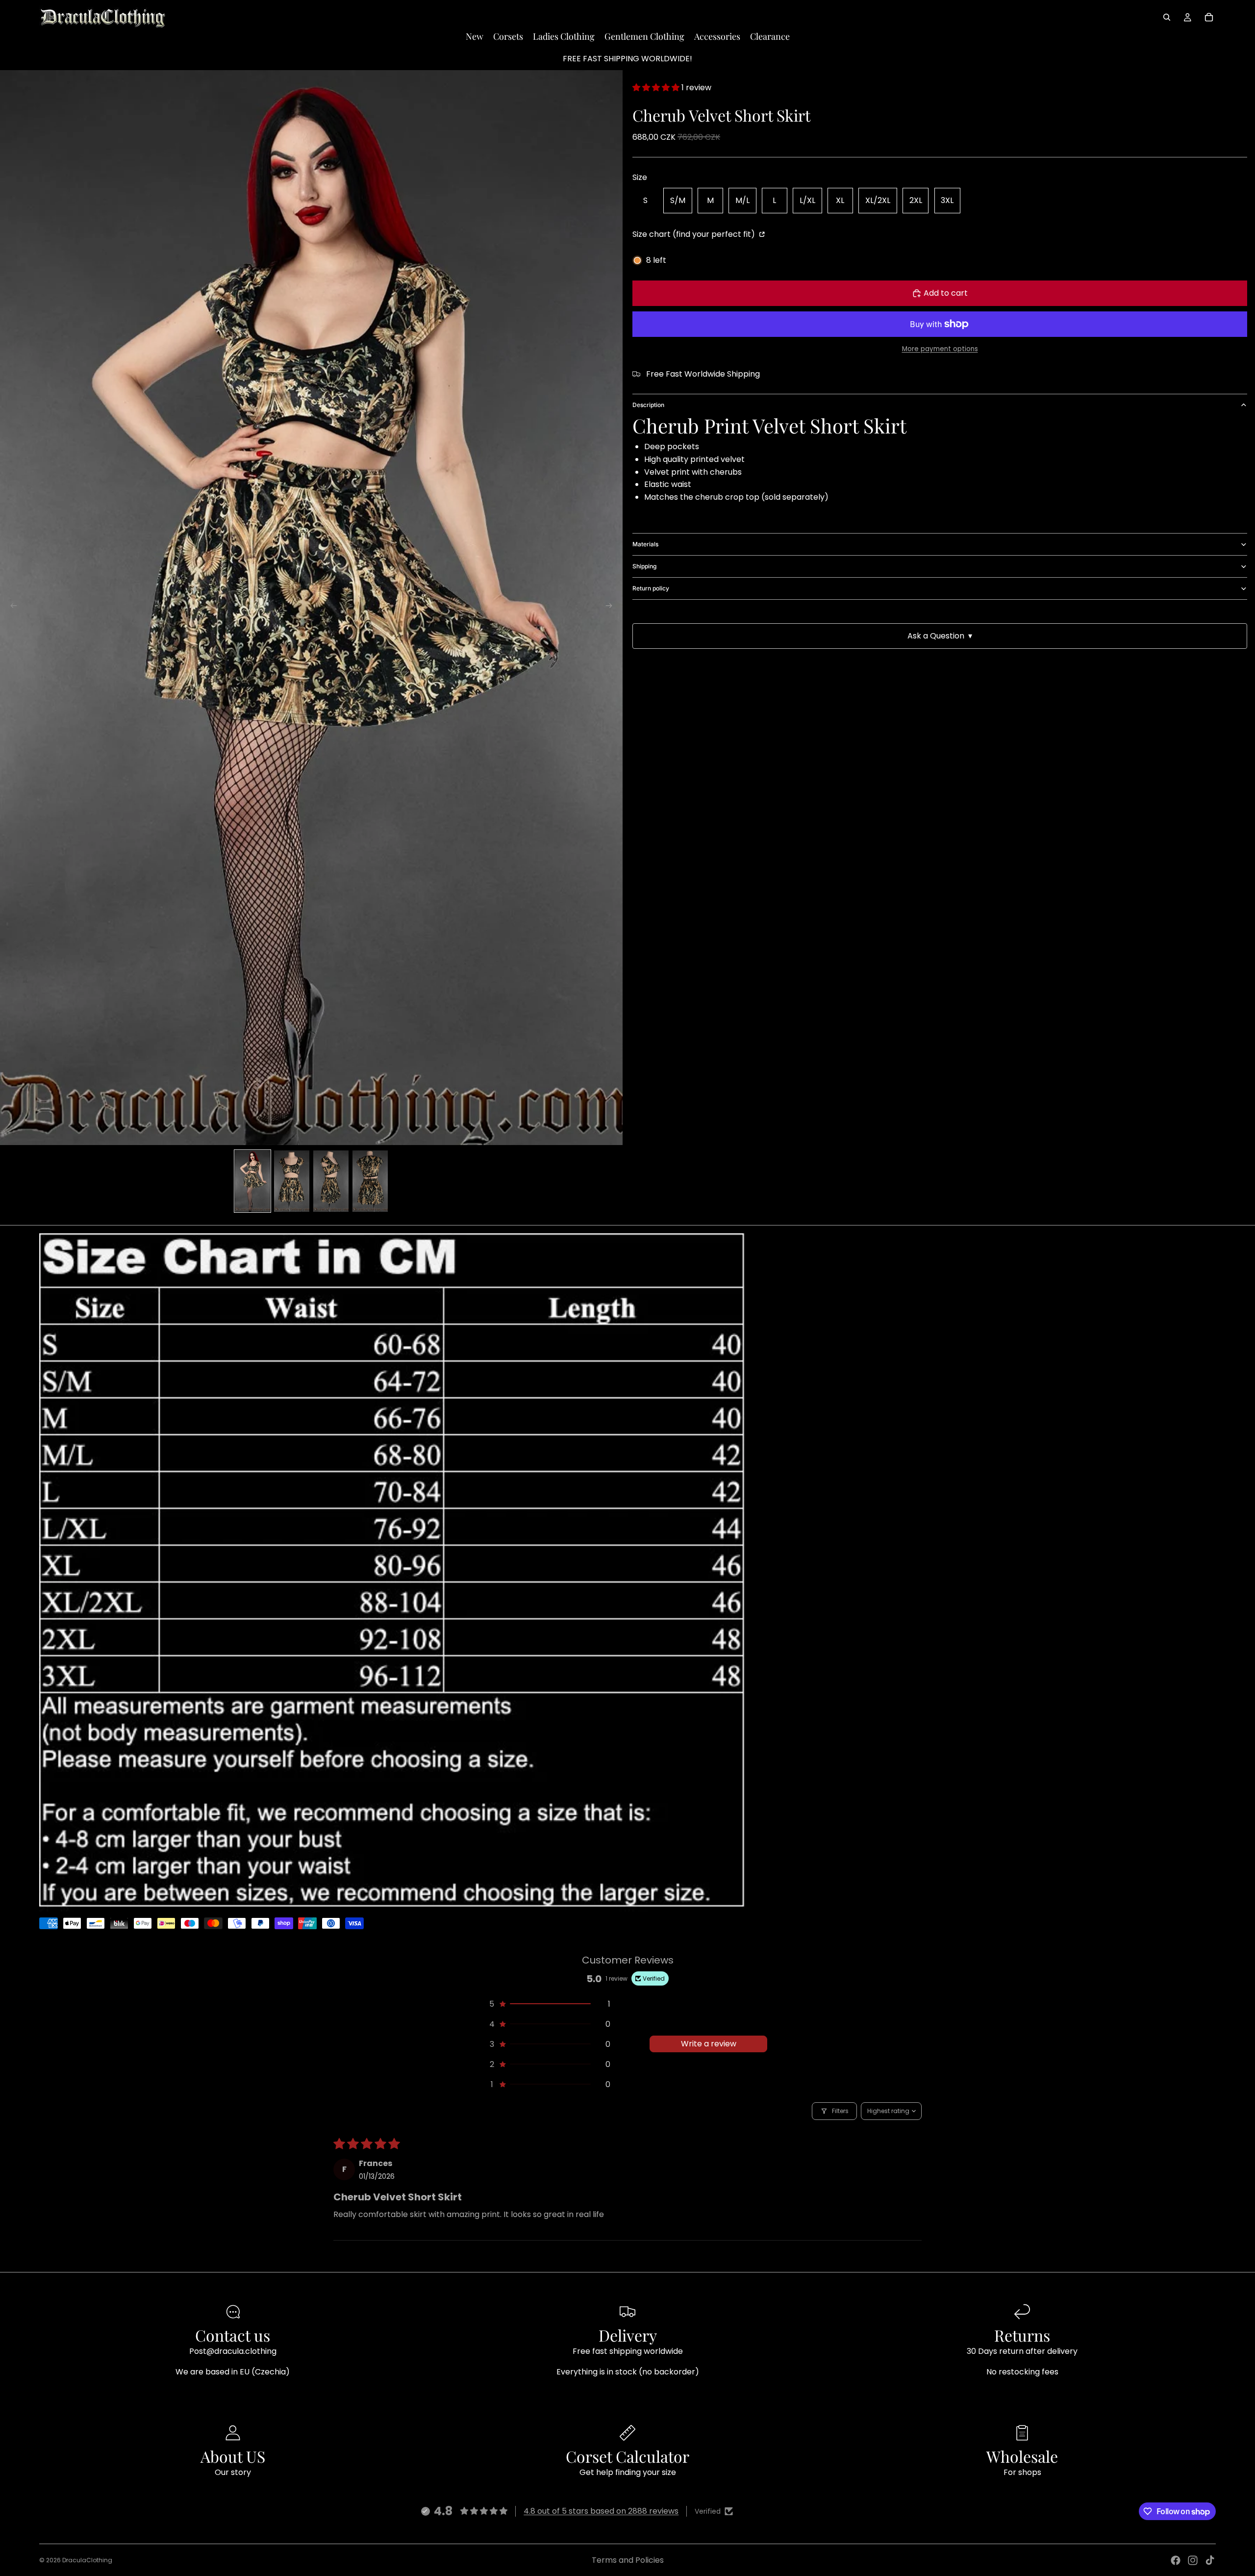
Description (648, 405)
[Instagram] (1193, 2560)
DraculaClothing (87, 2560)
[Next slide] (612, 608)
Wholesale (1022, 2456)
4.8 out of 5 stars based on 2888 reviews (601, 2511)
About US (233, 2456)
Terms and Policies (628, 2560)
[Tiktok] (1210, 2560)
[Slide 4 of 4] (370, 1181)
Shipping (644, 566)
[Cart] (1209, 17)
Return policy (651, 588)
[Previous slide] (11, 608)
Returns (1022, 2335)
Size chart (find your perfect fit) (695, 234)
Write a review (709, 2044)
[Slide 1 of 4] (252, 1181)
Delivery (628, 2335)
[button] (657, 88)
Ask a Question (940, 636)
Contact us (233, 2335)
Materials (645, 544)
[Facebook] (1176, 2560)
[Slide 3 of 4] (331, 1181)
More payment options (940, 349)
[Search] (1167, 17)
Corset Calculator (627, 2456)
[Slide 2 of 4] (292, 1181)
